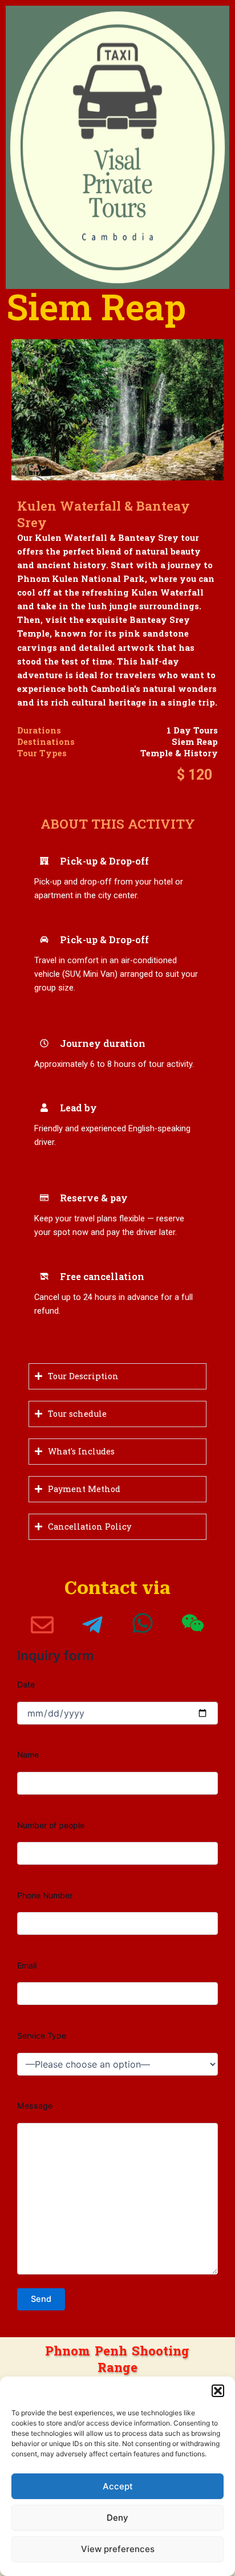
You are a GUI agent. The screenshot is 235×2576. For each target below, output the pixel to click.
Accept (118, 2486)
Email (27, 1965)
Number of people (51, 1825)
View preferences (118, 2549)
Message (35, 2106)
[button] (218, 2391)
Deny (117, 2518)
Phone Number (45, 1895)
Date (26, 1684)
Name (28, 1754)
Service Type (42, 2035)
